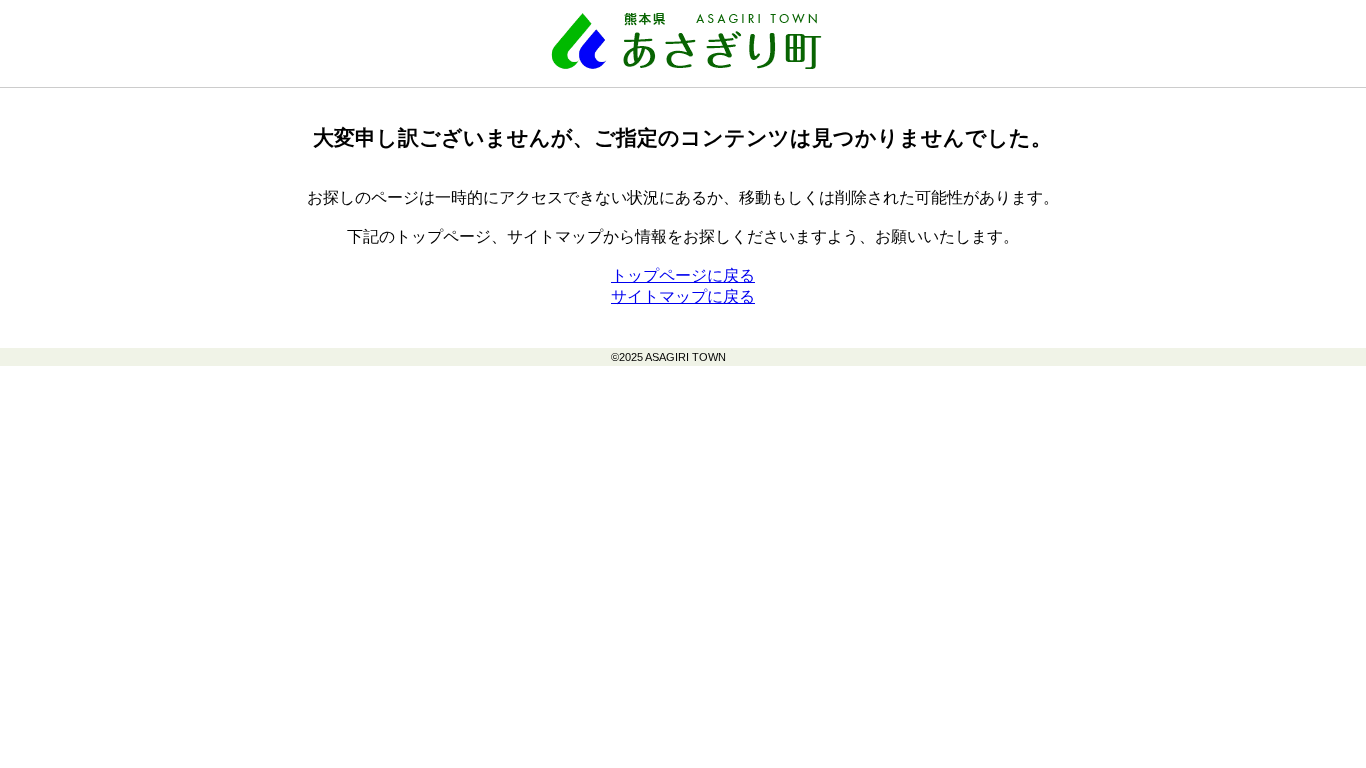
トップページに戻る (683, 275)
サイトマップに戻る (683, 296)
